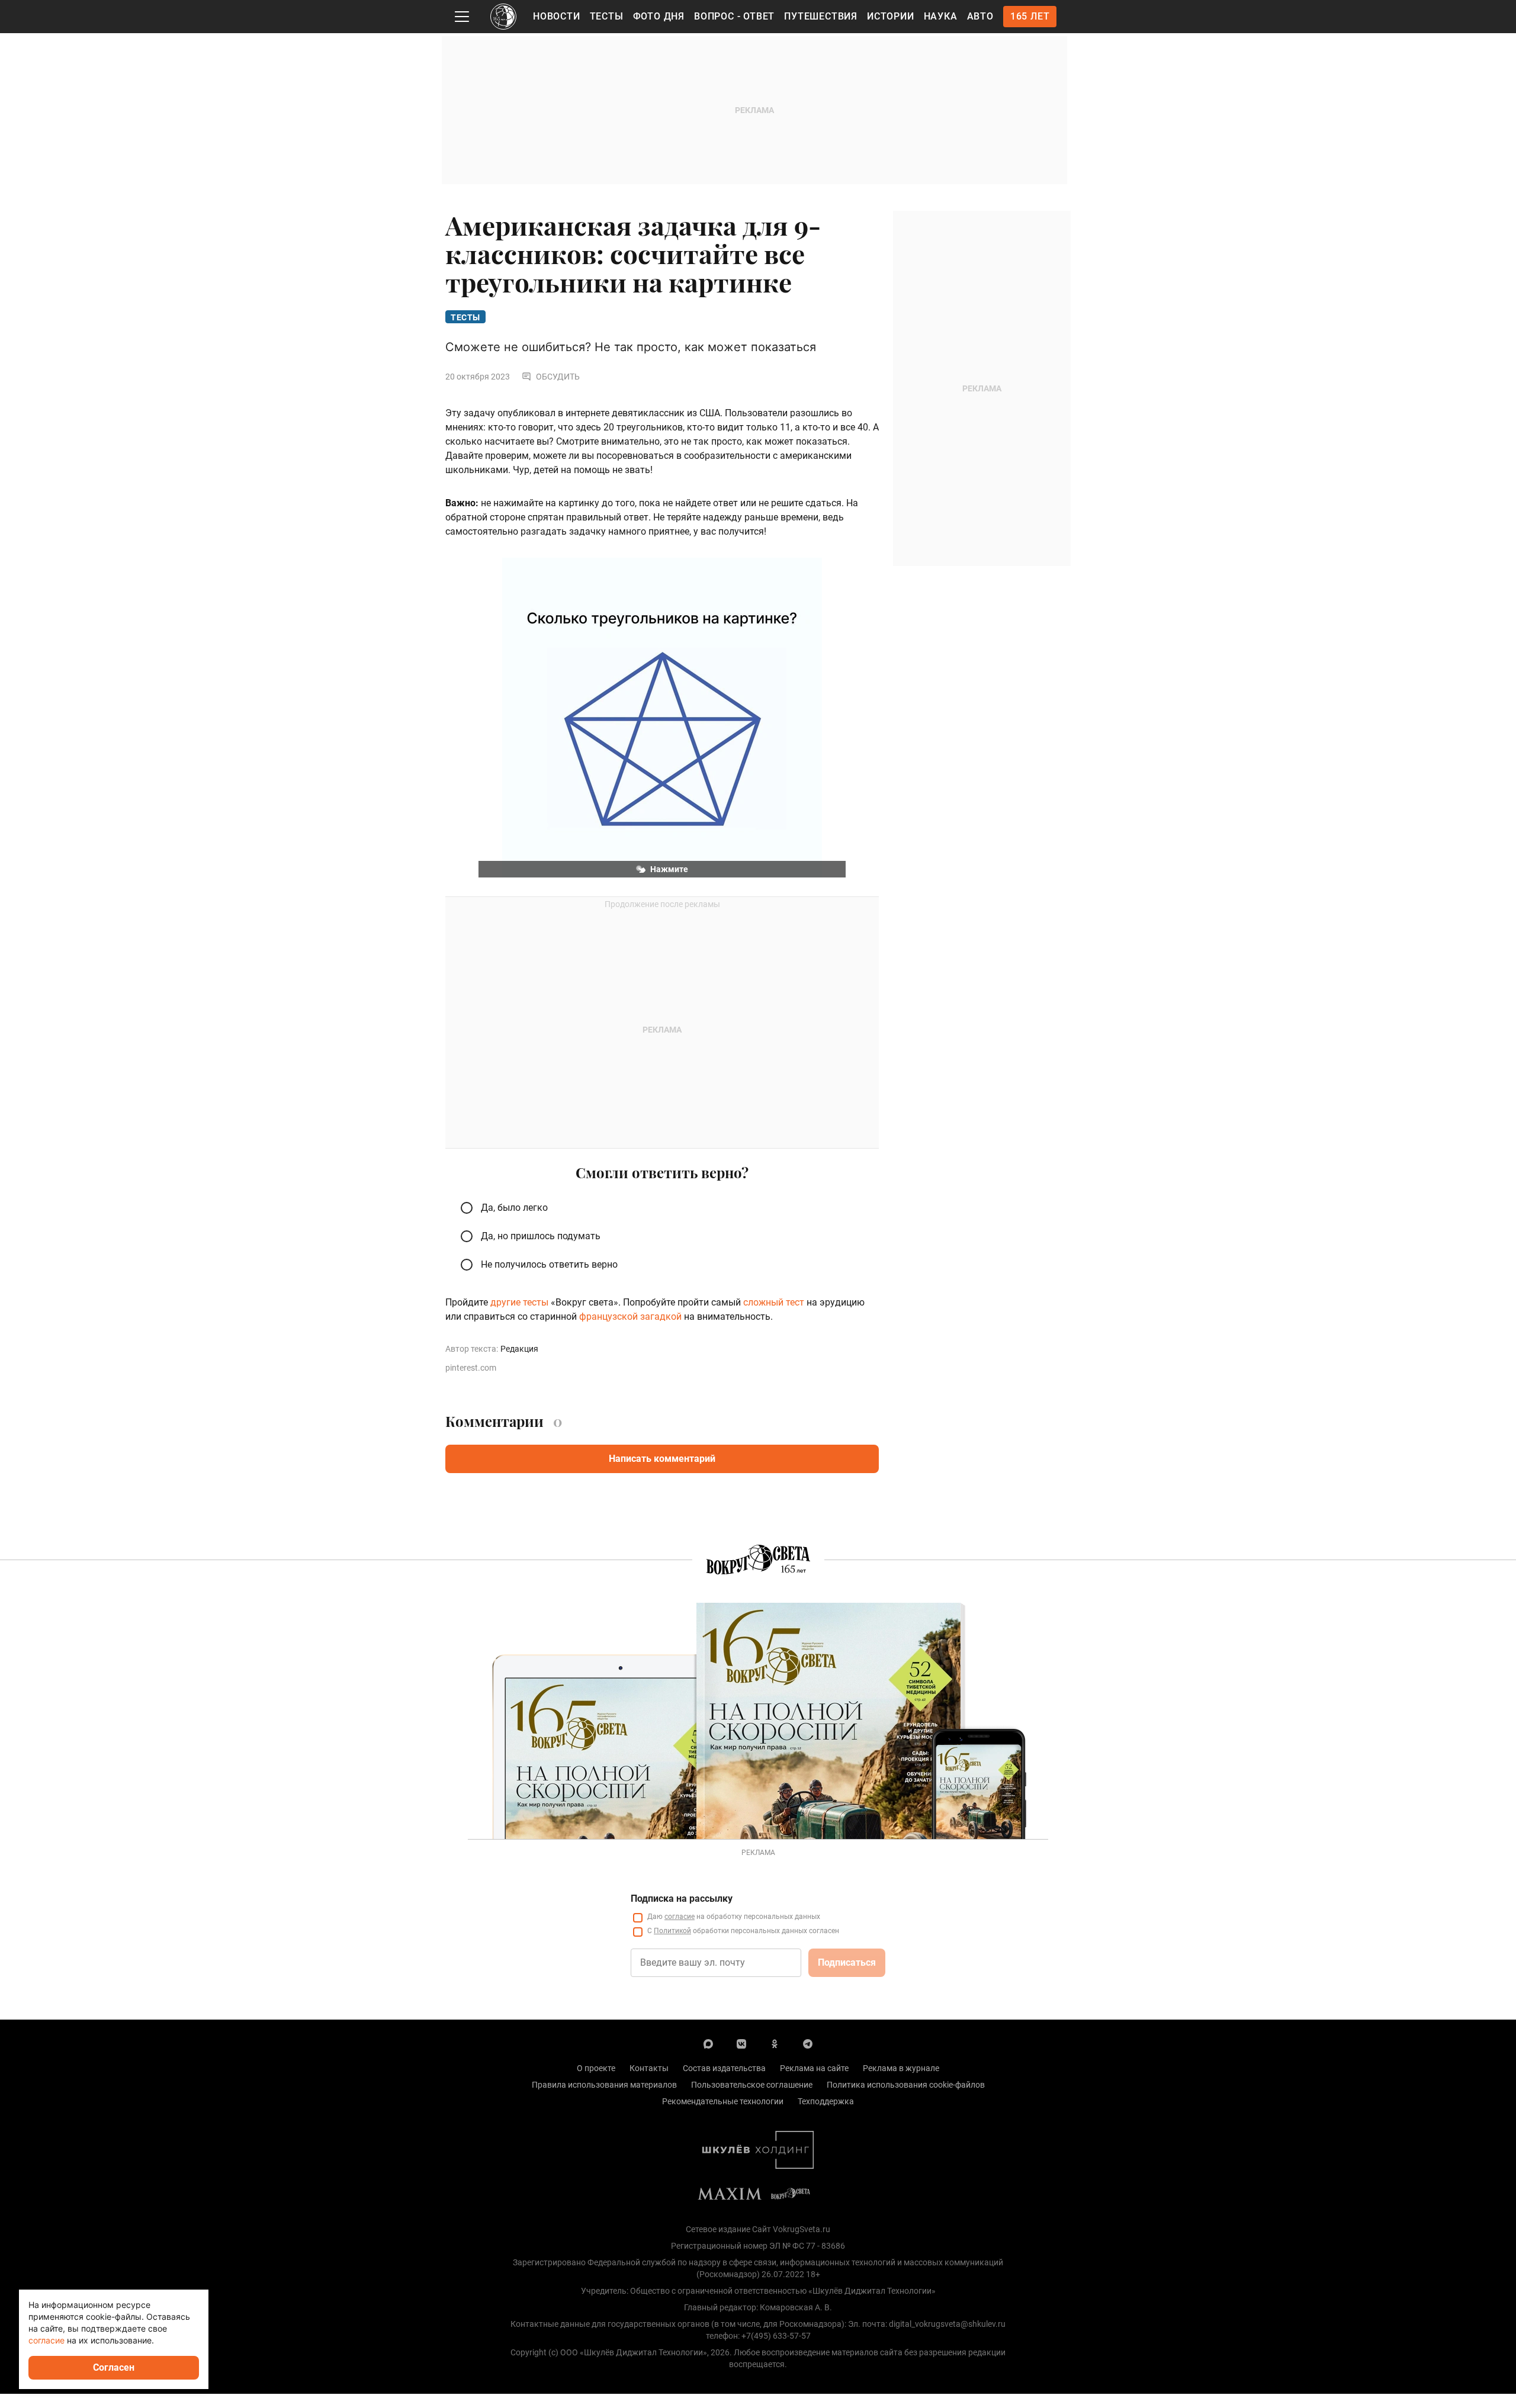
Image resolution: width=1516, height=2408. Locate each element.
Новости (557, 16)
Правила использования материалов (604, 2085)
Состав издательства (724, 2068)
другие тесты (519, 1302)
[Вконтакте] (741, 2043)
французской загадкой (629, 1316)
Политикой (672, 1931)
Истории (891, 16)
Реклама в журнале (901, 2068)
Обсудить (558, 377)
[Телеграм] (808, 2043)
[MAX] (708, 2043)
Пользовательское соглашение (752, 2085)
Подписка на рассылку (682, 1899)
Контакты (649, 2068)
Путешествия (821, 16)
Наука (941, 16)
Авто (980, 16)
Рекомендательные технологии (723, 2101)
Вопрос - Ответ (734, 16)
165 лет (1030, 16)
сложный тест (774, 1302)
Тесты (607, 16)
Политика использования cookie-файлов (906, 2085)
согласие (680, 1917)
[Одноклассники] (775, 2043)
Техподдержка (826, 2101)
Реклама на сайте (814, 2068)
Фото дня (659, 16)
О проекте (596, 2068)
